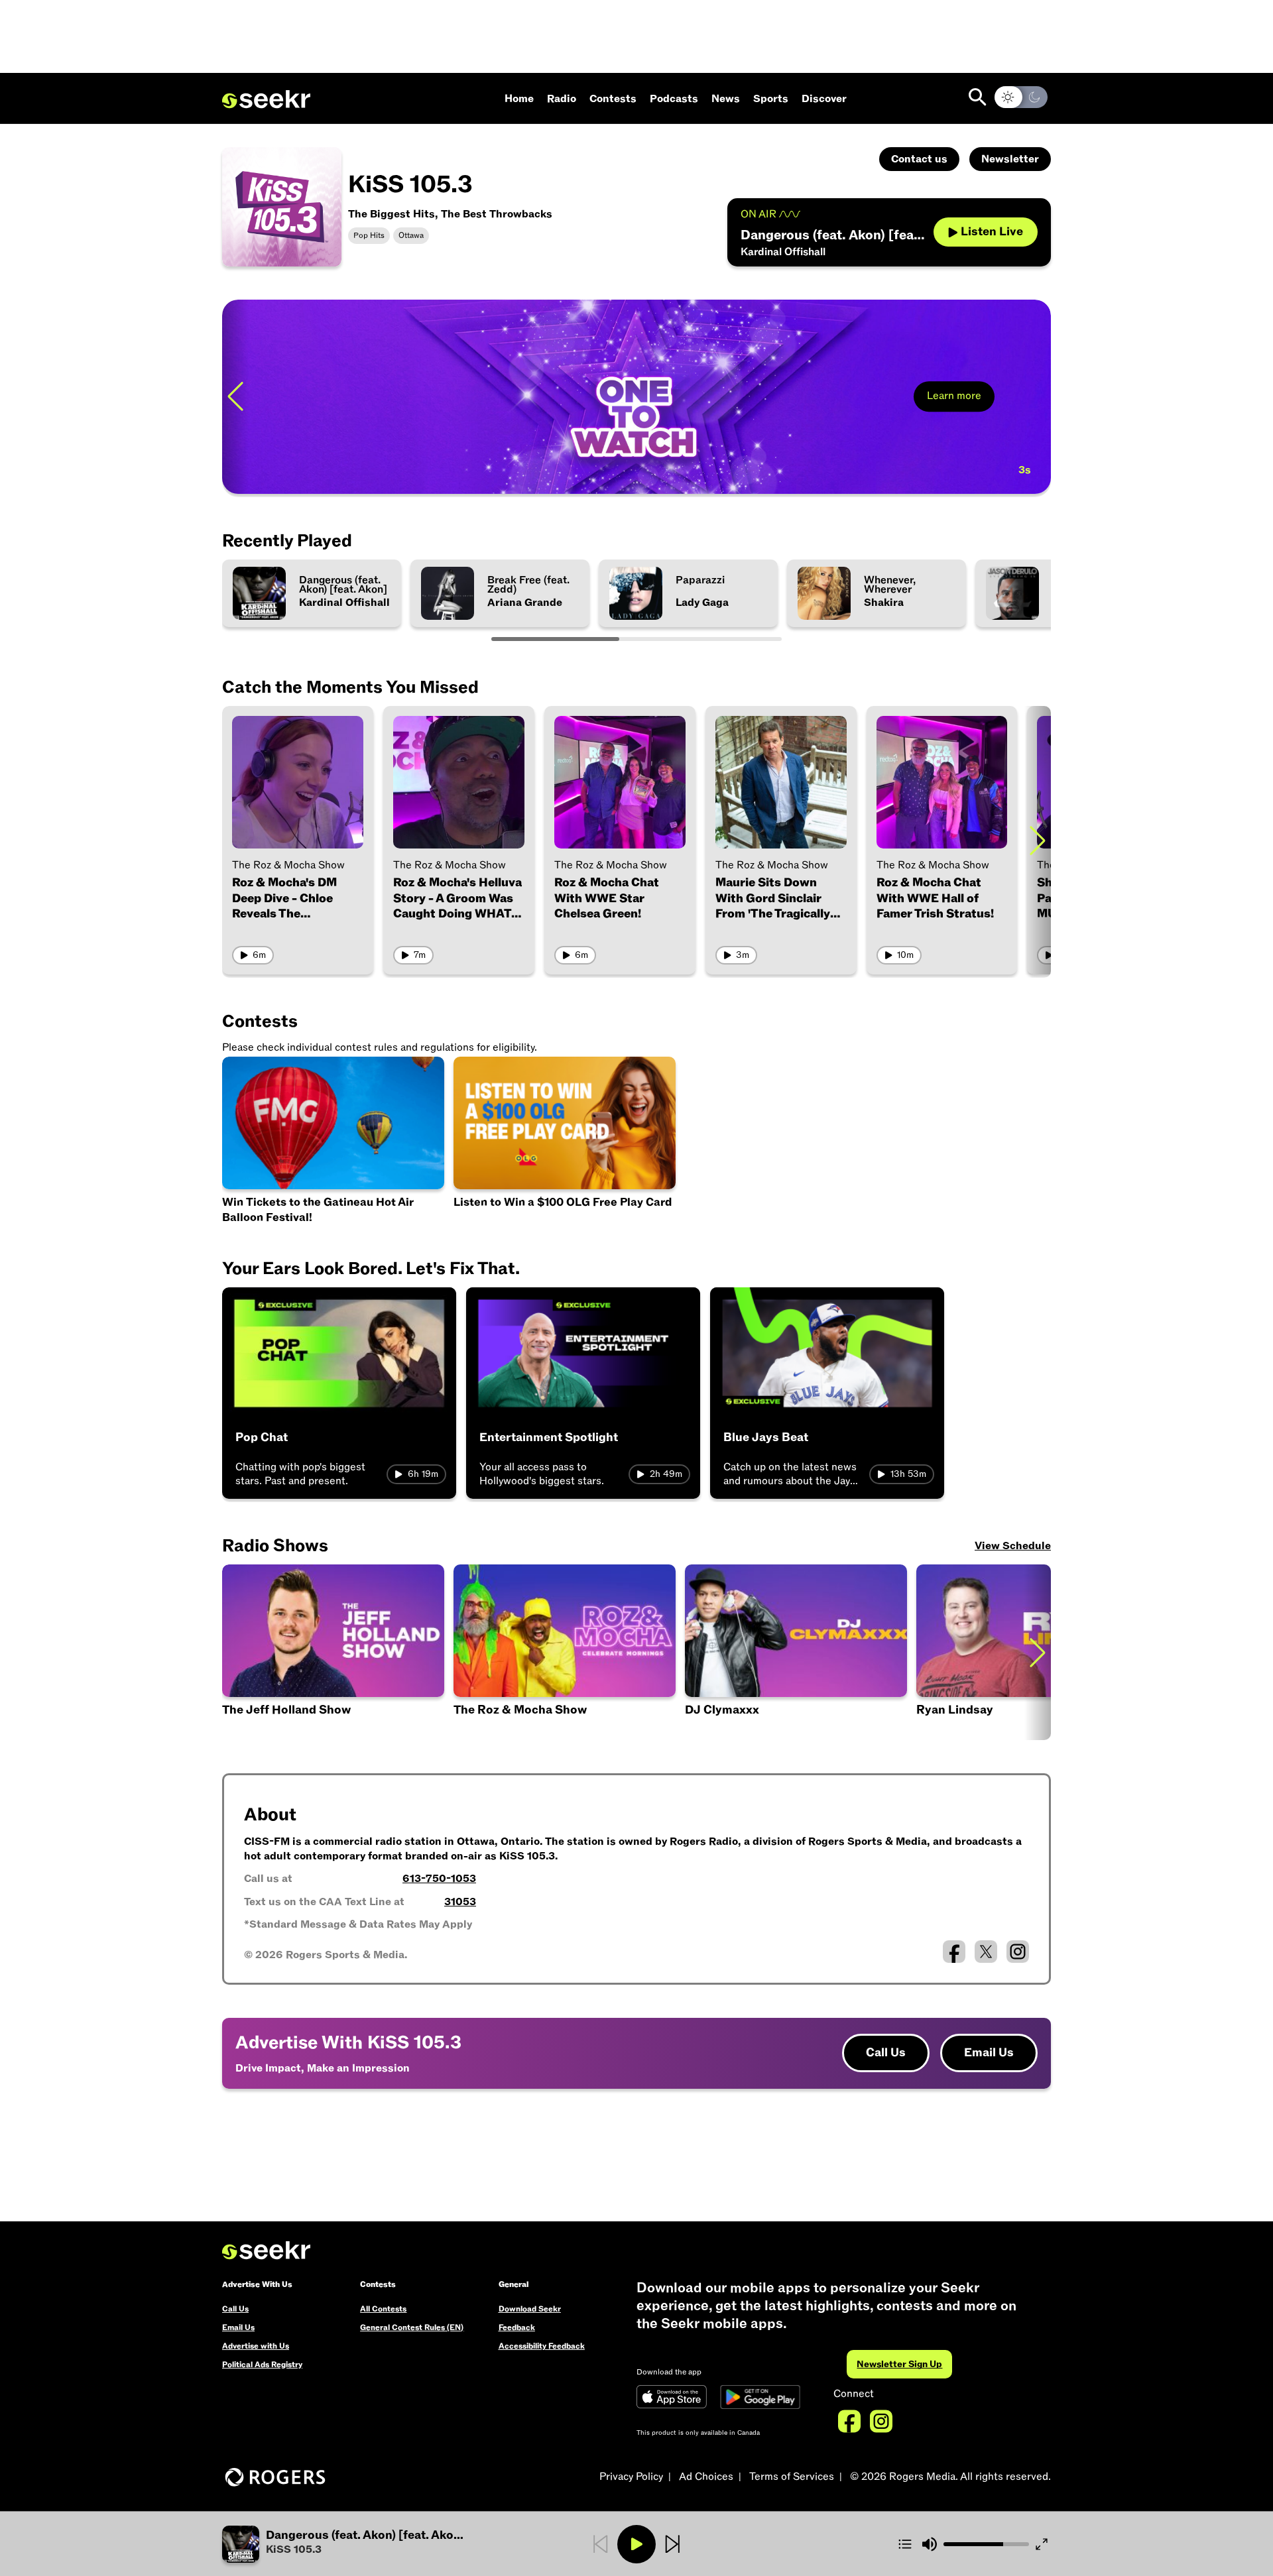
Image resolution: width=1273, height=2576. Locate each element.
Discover (824, 99)
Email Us (989, 2053)
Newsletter (1010, 159)
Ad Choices (706, 2477)
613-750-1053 (439, 1879)
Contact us (919, 159)
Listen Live (992, 232)
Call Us (886, 2053)
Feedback (517, 2327)
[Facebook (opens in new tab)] (954, 1952)
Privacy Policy (631, 2477)
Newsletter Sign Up (899, 2364)
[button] (360, 2544)
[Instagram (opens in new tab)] (1018, 1952)
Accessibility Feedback (542, 2346)
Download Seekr (530, 2309)
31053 (460, 1902)
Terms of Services (792, 2477)
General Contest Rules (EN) (412, 2327)
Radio (562, 99)
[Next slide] (1038, 397)
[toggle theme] (1021, 97)
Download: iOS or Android (327, 466)
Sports (771, 99)
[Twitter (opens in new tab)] (986, 1952)
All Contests (383, 2309)
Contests (613, 99)
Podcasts (674, 99)
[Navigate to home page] (266, 99)
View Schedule (1013, 1546)
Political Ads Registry (262, 2365)
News (726, 99)
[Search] (978, 97)
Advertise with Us (256, 2346)
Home (519, 99)
